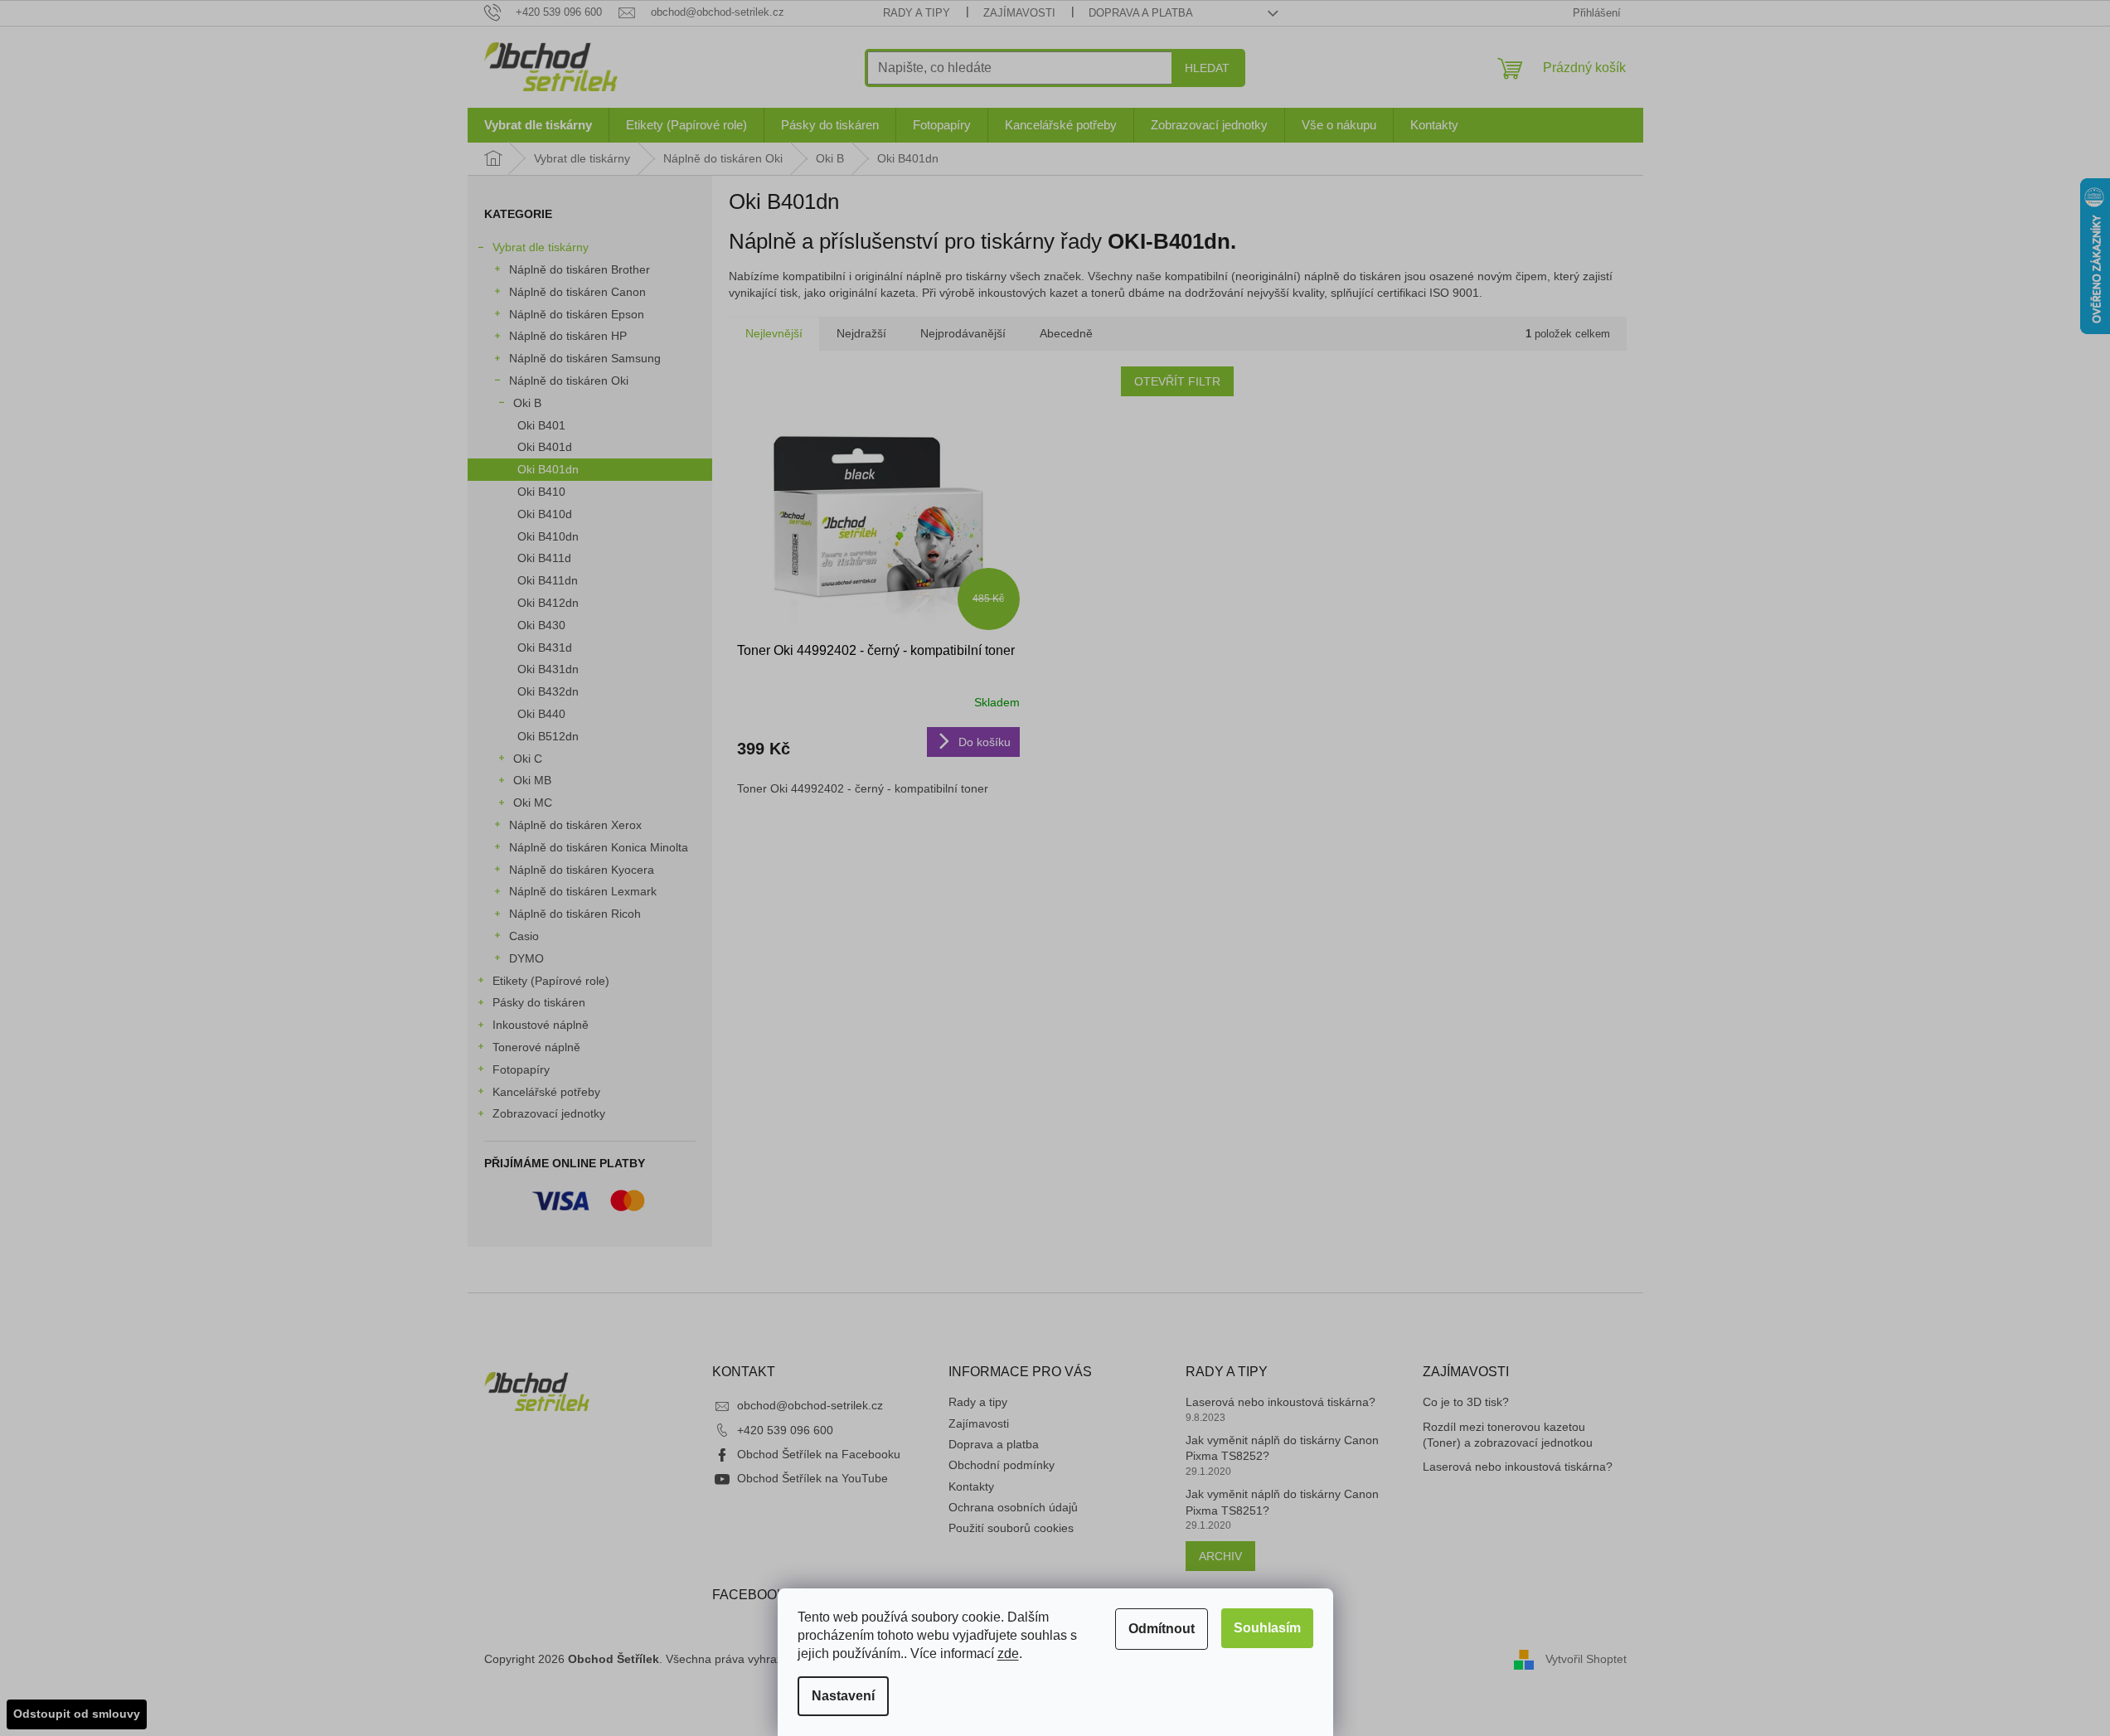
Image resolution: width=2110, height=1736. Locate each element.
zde (1008, 1654)
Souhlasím (1267, 1628)
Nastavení (843, 1696)
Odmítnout (1162, 1629)
